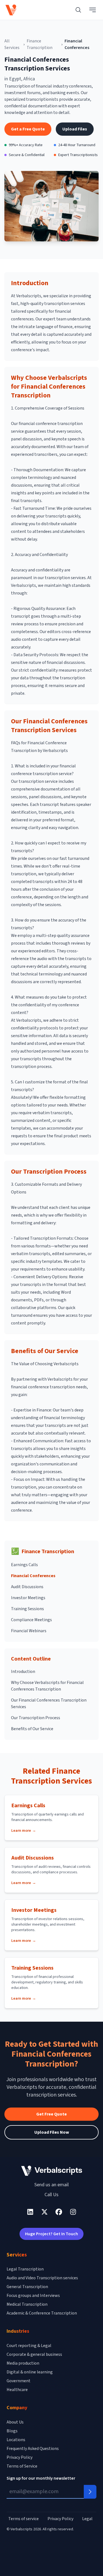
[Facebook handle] (59, 2212)
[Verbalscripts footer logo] (52, 2171)
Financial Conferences (33, 1576)
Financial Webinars (29, 1631)
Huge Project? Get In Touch (51, 2234)
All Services (12, 44)
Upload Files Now (52, 2132)
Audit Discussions (27, 1587)
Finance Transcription (40, 44)
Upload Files (75, 129)
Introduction (23, 1672)
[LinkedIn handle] (30, 2212)
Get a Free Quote (28, 129)
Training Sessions (27, 1609)
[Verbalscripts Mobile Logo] (11, 10)
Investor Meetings (28, 1598)
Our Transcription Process (36, 1718)
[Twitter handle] (44, 2212)
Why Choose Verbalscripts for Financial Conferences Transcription (47, 1686)
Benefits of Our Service (32, 1729)
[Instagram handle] (73, 2212)
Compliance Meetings (31, 1620)
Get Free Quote (51, 2114)
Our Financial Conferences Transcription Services (49, 1703)
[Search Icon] (78, 10)
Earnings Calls (24, 1565)
